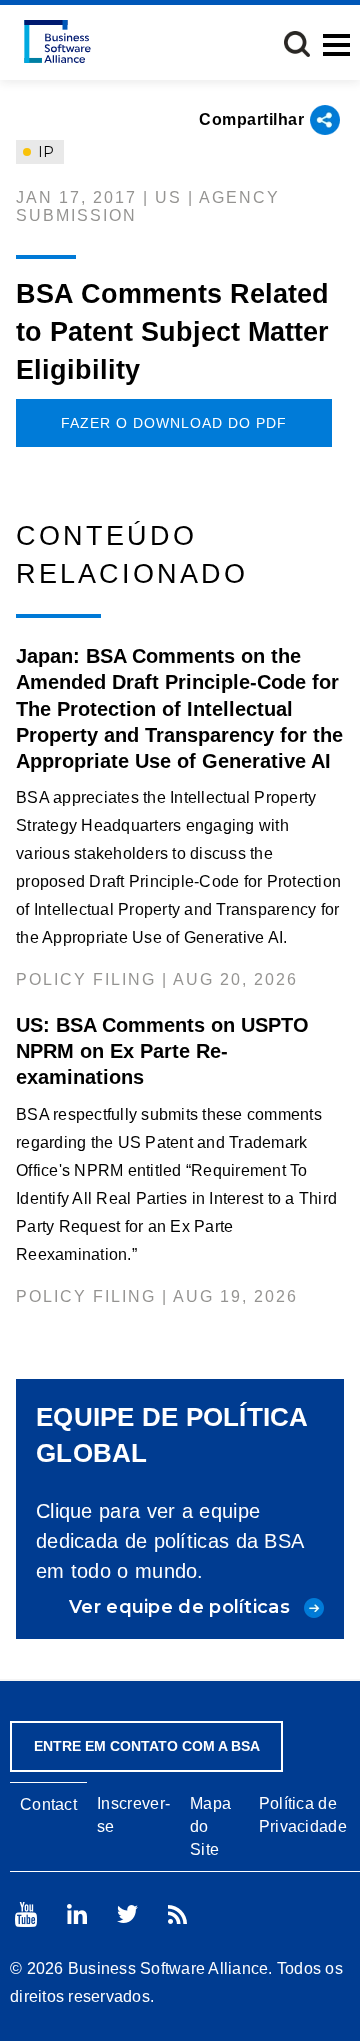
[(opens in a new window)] (26, 1914)
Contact (48, 1804)
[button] (297, 44)
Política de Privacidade (303, 1815)
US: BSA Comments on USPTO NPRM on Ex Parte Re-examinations (162, 1051)
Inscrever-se (133, 1815)
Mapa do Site (210, 1826)
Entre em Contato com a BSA (147, 1746)
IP (44, 152)
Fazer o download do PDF (174, 423)
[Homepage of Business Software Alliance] (57, 41)
